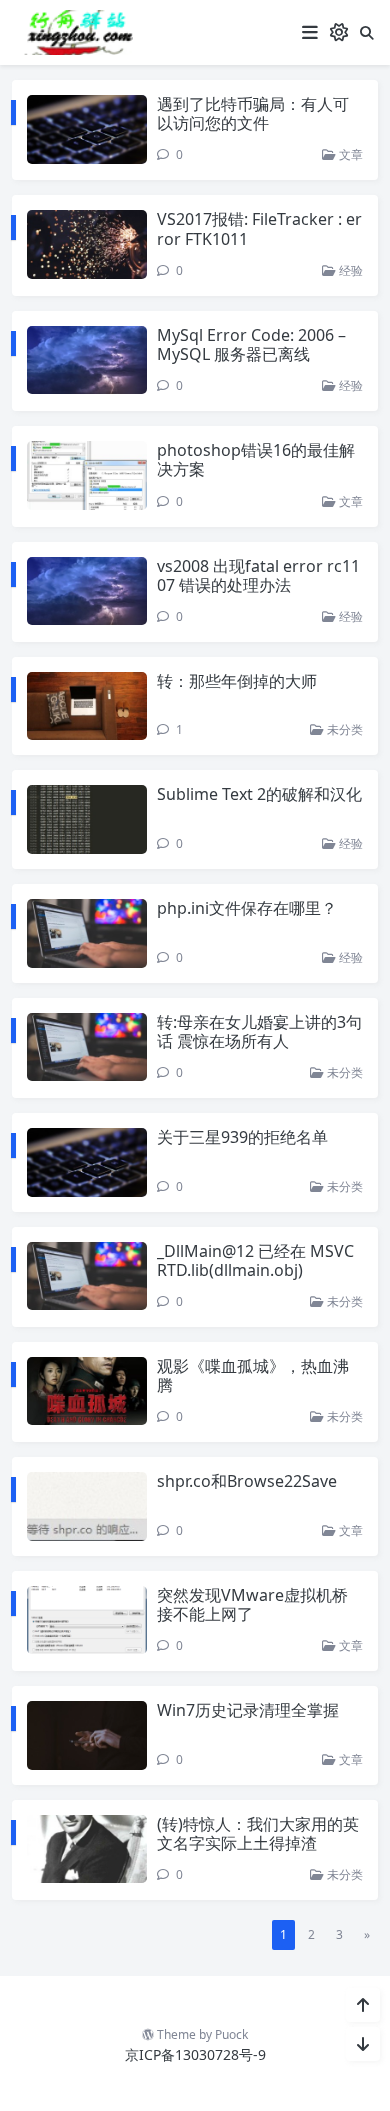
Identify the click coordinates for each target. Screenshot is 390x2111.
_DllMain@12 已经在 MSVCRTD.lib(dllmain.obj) (255, 1260)
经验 (349, 270)
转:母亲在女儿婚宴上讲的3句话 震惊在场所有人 (259, 1031)
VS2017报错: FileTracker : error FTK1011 (259, 228)
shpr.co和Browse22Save (247, 1481)
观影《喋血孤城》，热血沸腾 (253, 1375)
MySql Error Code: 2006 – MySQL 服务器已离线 (251, 344)
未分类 (343, 729)
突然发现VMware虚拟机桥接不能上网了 (252, 1604)
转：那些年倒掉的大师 (237, 681)
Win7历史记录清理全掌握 (248, 1710)
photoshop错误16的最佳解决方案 (256, 459)
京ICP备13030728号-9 (195, 2054)
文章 (349, 154)
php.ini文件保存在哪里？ (247, 908)
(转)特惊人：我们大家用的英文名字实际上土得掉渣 (258, 1833)
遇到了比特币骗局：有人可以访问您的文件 (253, 113)
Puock (231, 2034)
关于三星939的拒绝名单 (242, 1137)
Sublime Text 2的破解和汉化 (259, 794)
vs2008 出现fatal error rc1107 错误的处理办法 (258, 575)
